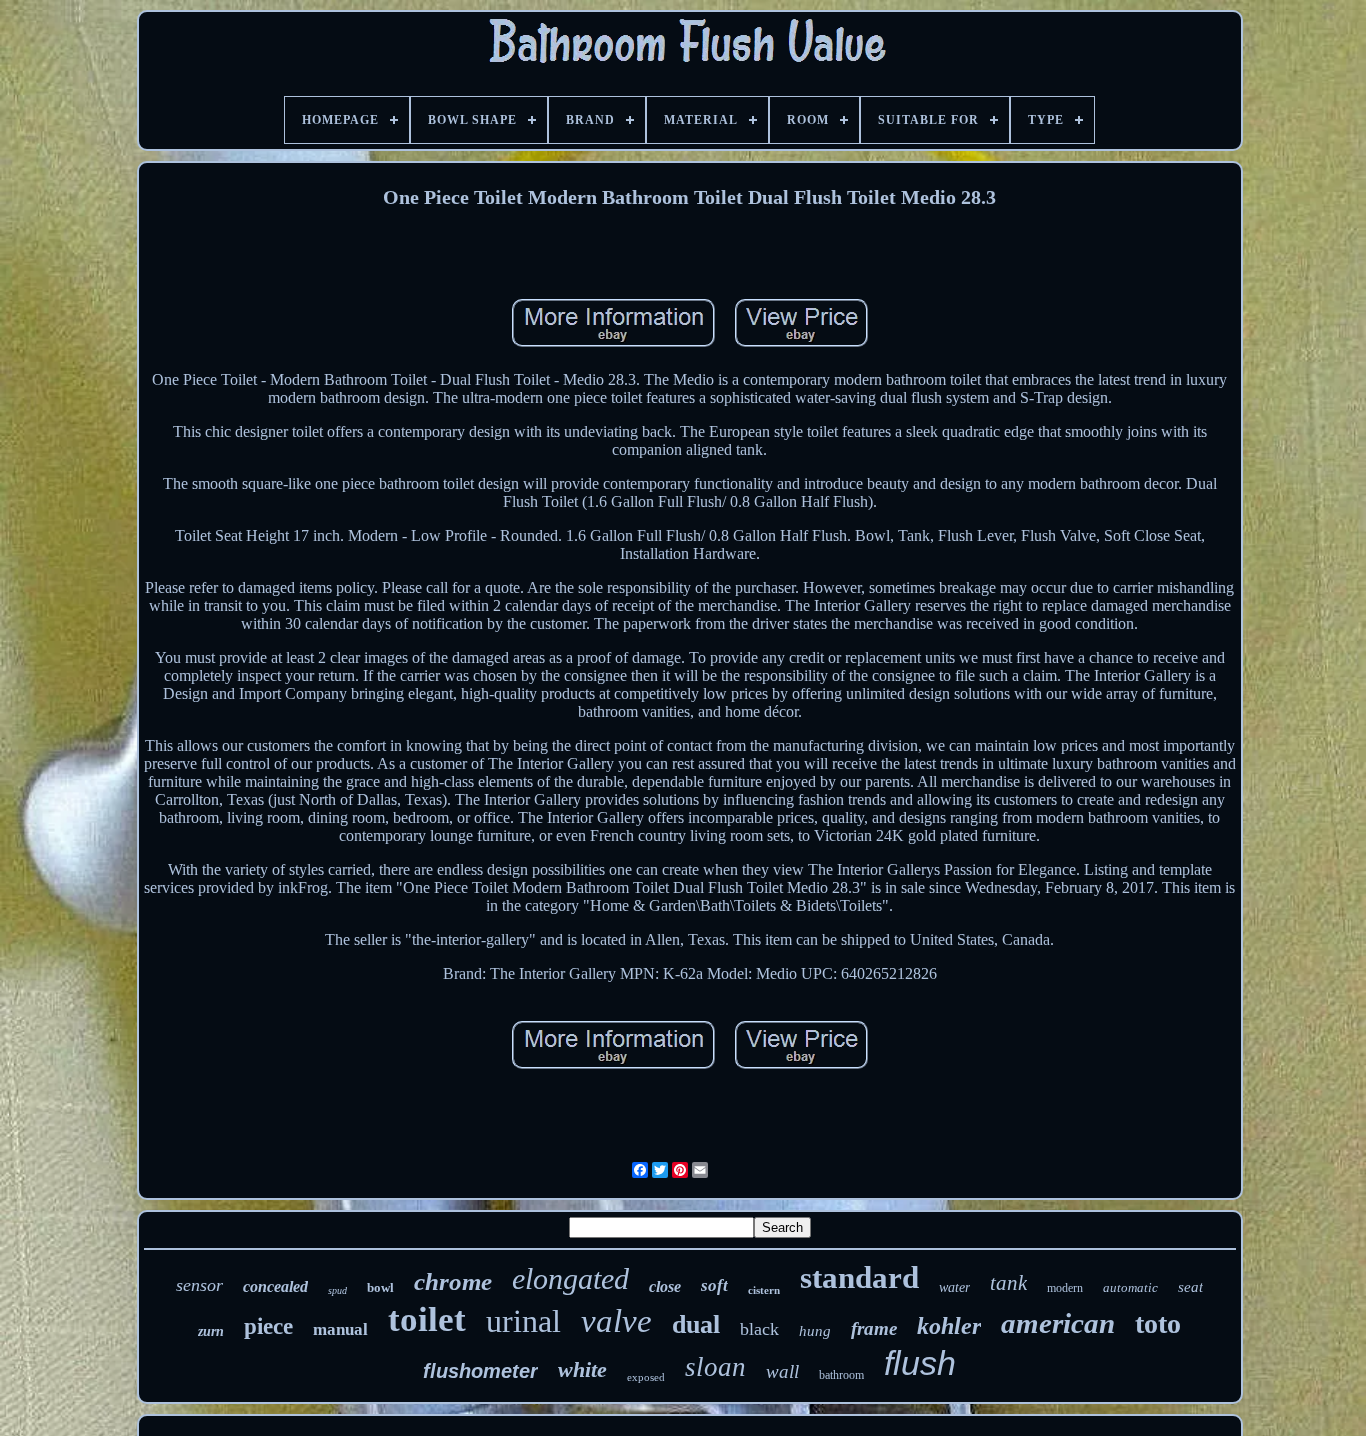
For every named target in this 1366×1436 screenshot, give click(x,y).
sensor (199, 1285)
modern (1065, 1288)
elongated (570, 1278)
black (759, 1329)
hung (815, 1331)
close (665, 1286)
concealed (275, 1286)
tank (1008, 1283)
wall (782, 1371)
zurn (211, 1331)
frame (874, 1328)
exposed (646, 1377)
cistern (764, 1290)
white (582, 1369)
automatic (1130, 1287)
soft (714, 1285)
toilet (427, 1319)
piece (268, 1326)
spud (337, 1290)
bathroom (841, 1375)
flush (920, 1363)
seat (1190, 1287)
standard (859, 1277)
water (954, 1287)
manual (340, 1329)
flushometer (480, 1371)
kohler (949, 1326)
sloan (715, 1367)
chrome (453, 1281)
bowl (380, 1287)
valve (616, 1321)
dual (696, 1324)
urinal (523, 1321)
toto (1158, 1323)
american (1058, 1323)
